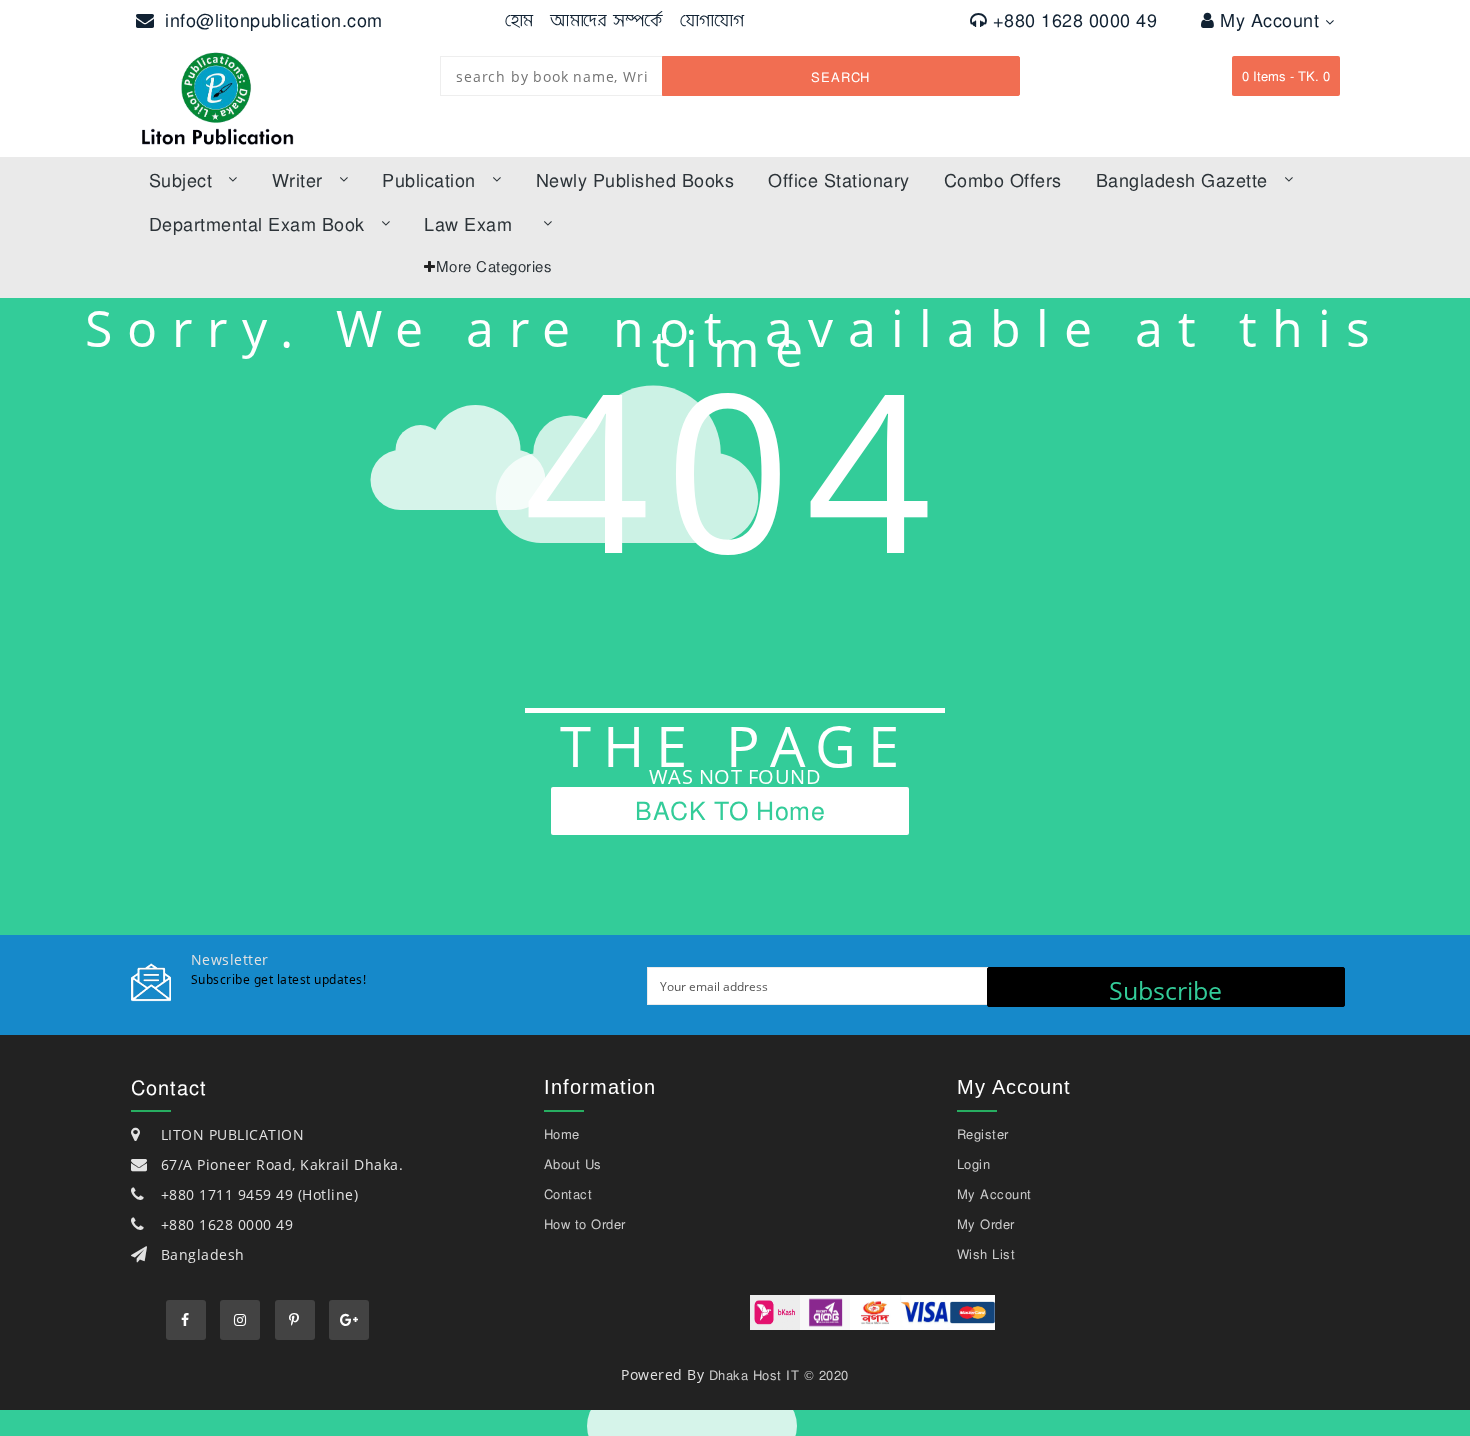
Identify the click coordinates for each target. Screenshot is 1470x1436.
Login (974, 1164)
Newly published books (635, 180)
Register (983, 1134)
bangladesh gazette (1182, 180)
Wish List (986, 1254)
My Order (986, 1224)
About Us (573, 1164)
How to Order (585, 1224)
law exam (468, 224)
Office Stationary (839, 180)
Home (562, 1134)
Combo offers (1003, 180)
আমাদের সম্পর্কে (606, 20)
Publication (429, 180)
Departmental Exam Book (257, 224)
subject (181, 180)
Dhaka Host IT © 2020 (779, 1375)
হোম (519, 20)
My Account (1272, 20)
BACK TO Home (730, 810)
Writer (297, 180)
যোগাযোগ (712, 20)
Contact (568, 1194)
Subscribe (1165, 990)
